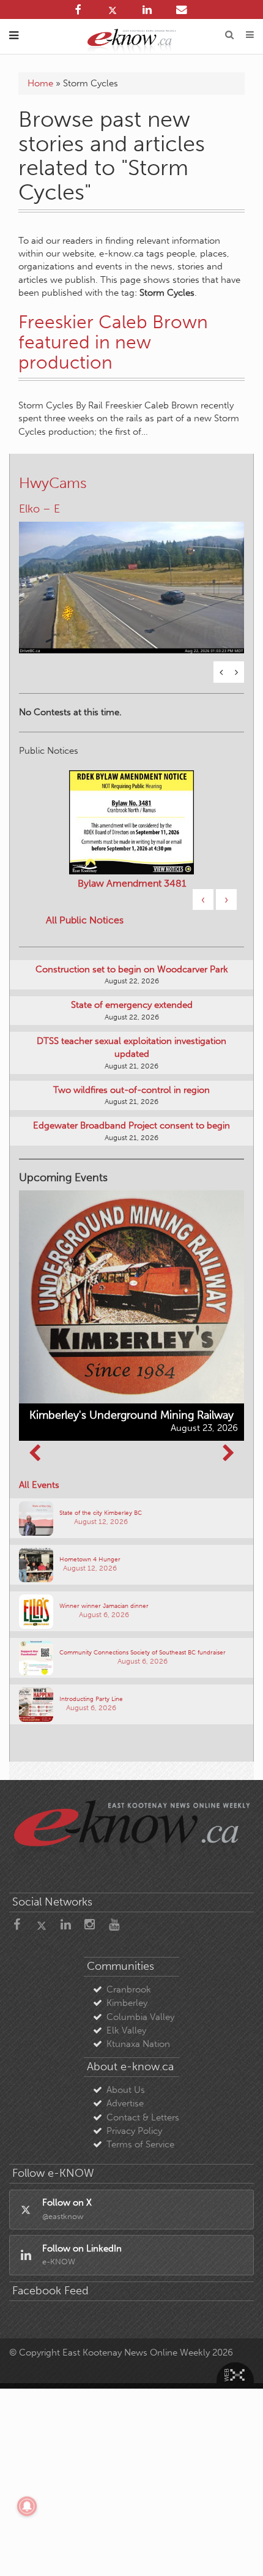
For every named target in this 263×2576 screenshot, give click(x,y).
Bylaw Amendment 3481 (132, 883)
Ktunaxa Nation (138, 2044)
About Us (126, 2090)
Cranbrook (129, 1989)
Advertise (125, 2103)
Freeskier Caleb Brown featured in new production (113, 342)
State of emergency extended (132, 1005)
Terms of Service (140, 2144)
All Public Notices (85, 920)
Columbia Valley (140, 2017)
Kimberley (127, 2003)
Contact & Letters (143, 2117)
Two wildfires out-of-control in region (131, 1090)
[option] (131, 580)
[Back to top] (238, 2551)
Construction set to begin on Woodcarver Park (132, 969)
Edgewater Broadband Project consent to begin (131, 1125)
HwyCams (53, 483)
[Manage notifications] (27, 2506)
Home (40, 83)
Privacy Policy (134, 2131)
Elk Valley (126, 2030)
